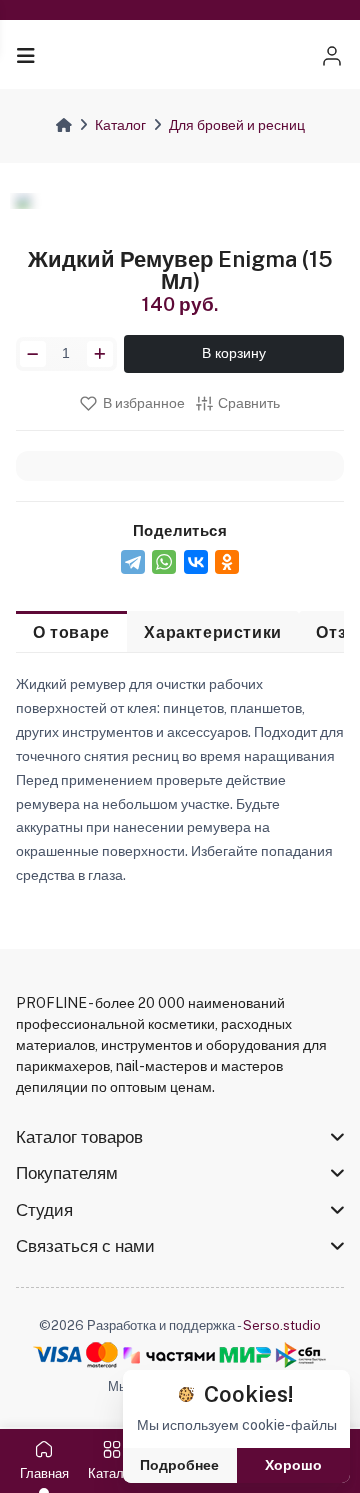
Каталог (120, 125)
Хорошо (293, 1465)
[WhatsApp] (164, 562)
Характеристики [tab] (212, 632)
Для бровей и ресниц (237, 125)
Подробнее (179, 1465)
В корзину (234, 353)
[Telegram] (133, 562)
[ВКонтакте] (196, 562)
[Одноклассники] (227, 562)
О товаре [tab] (71, 632)
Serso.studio (282, 1325)
